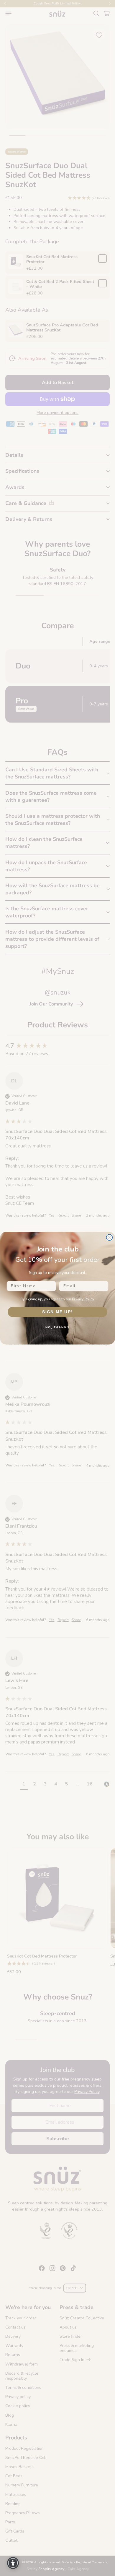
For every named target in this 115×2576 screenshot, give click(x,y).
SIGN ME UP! (58, 1312)
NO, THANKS (57, 1327)
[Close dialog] (110, 1237)
